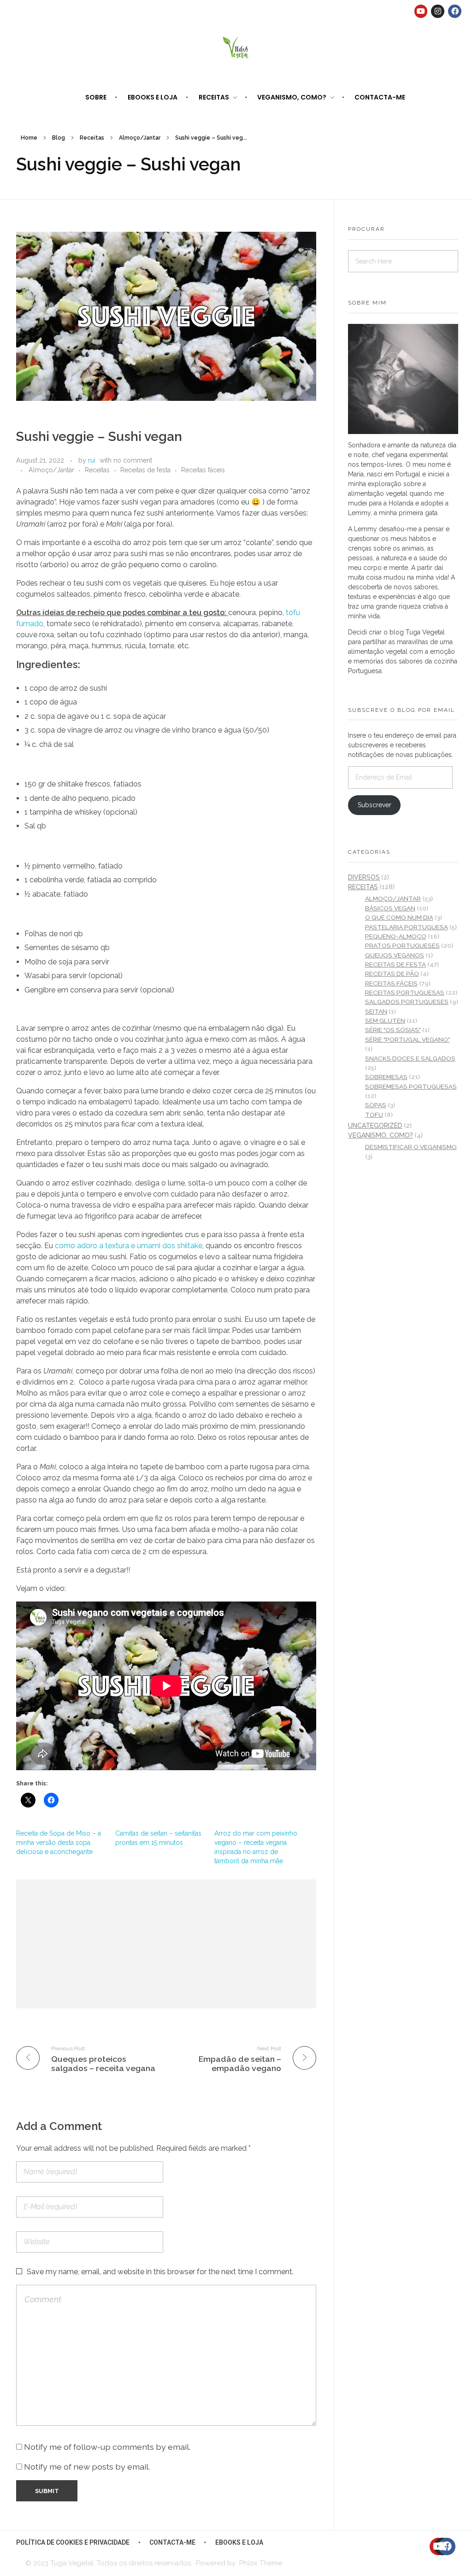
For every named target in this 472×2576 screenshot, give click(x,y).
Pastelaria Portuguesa (407, 927)
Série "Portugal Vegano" (407, 1039)
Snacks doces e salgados (410, 1058)
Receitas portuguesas (405, 992)
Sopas (376, 1105)
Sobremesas (386, 1077)
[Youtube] (421, 11)
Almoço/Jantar (140, 138)
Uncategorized (375, 1126)
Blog (59, 138)
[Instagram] (438, 11)
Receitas (92, 138)
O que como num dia (399, 917)
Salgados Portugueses (407, 1002)
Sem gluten (385, 1021)
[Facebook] (455, 11)
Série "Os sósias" (393, 1030)
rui (92, 460)
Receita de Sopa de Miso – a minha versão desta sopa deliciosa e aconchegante (59, 1843)
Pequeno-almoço (396, 936)
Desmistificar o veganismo (411, 1147)
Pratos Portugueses (402, 945)
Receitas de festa (145, 470)
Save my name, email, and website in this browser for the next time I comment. (160, 2272)
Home (29, 138)
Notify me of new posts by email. (87, 2467)
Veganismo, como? (381, 1135)
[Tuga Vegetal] (236, 47)
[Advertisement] (168, 1945)
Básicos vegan (390, 908)
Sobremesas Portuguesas (411, 1086)
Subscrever (375, 805)
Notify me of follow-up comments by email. (107, 2447)
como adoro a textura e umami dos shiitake (129, 1246)
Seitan (376, 1011)
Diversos (364, 877)
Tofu (374, 1115)
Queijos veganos (395, 955)
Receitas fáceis (203, 470)
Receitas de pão (392, 974)
